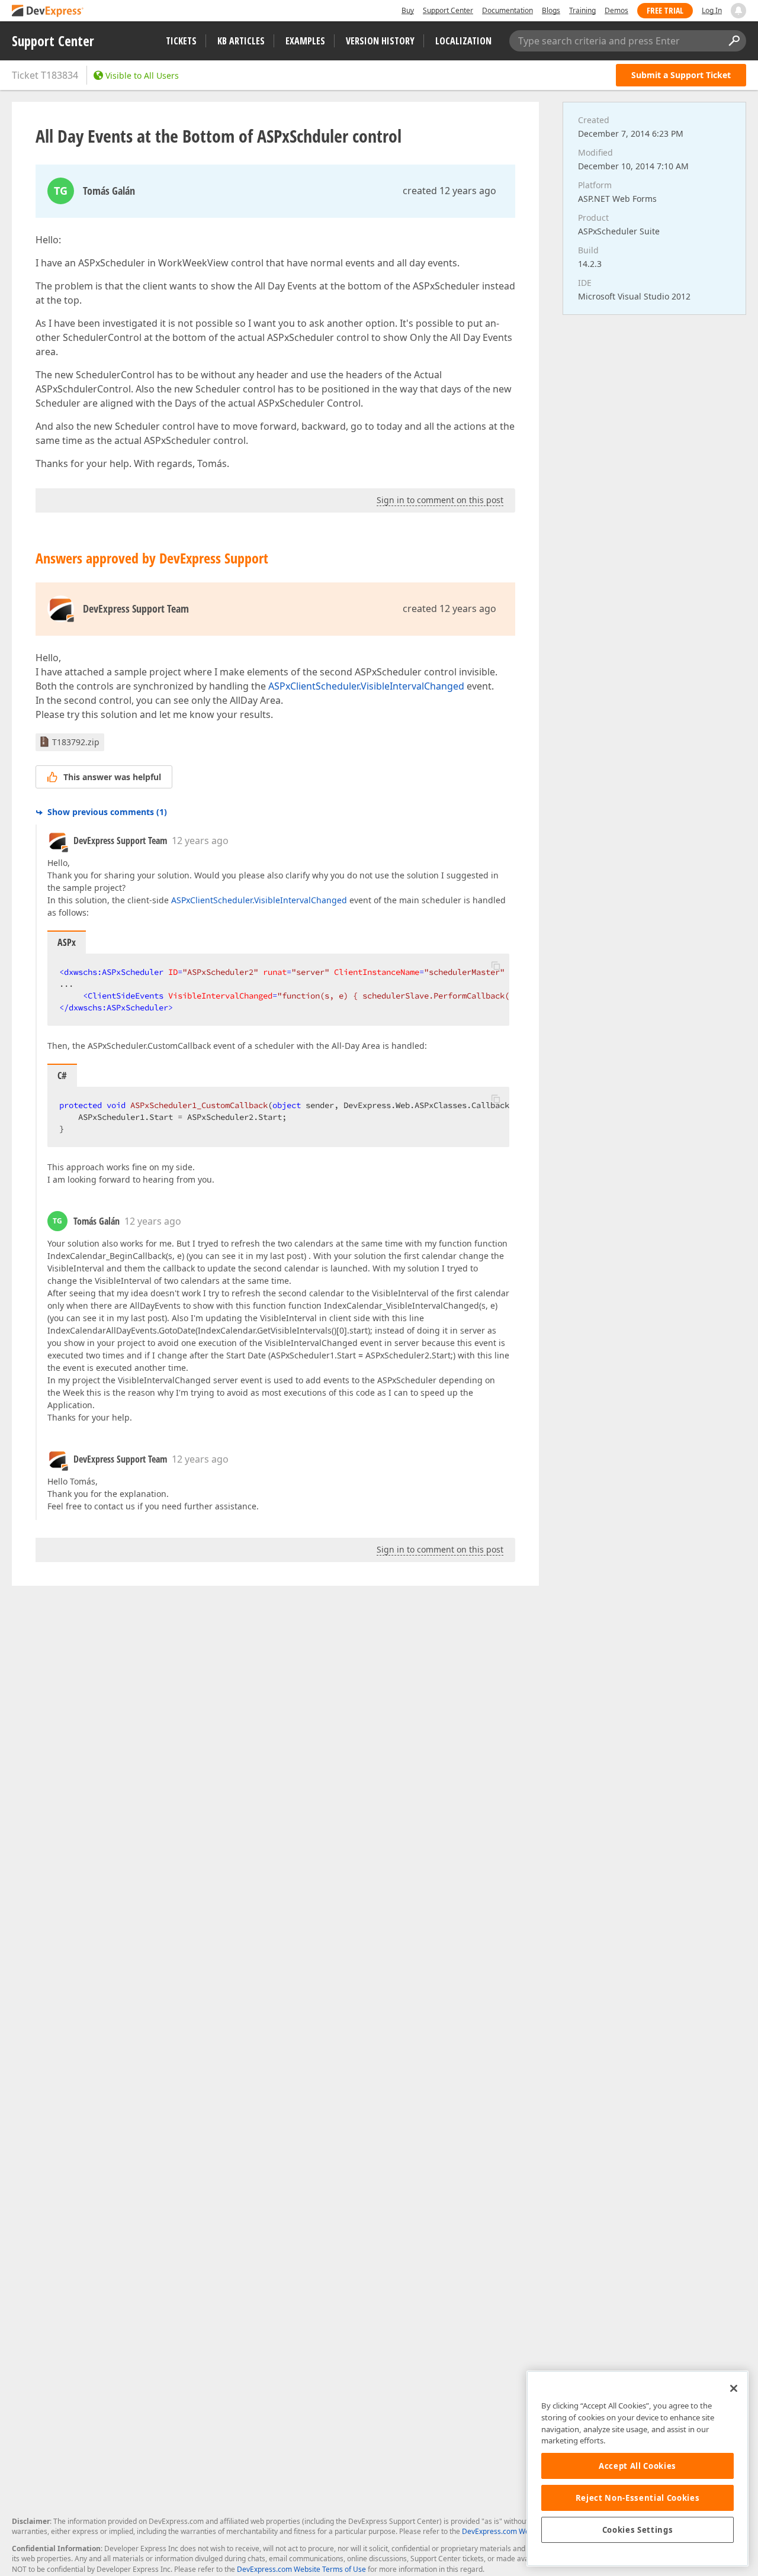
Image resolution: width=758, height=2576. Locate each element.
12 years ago (200, 841)
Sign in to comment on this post (440, 500)
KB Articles (241, 41)
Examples (305, 41)
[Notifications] (738, 11)
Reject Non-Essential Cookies (637, 2498)
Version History (380, 41)
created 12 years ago (449, 191)
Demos (616, 10)
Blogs (551, 10)
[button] (496, 965)
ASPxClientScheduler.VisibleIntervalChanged (366, 686)
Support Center (448, 10)
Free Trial (665, 10)
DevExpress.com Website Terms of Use (301, 2569)
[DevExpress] (48, 12)
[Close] (734, 2388)
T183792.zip (76, 742)
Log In (712, 10)
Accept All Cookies (637, 2466)
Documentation (508, 10)
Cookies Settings (638, 2530)
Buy (408, 10)
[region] (637, 2469)
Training (582, 10)
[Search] (734, 41)
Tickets (181, 41)
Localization (463, 41)
